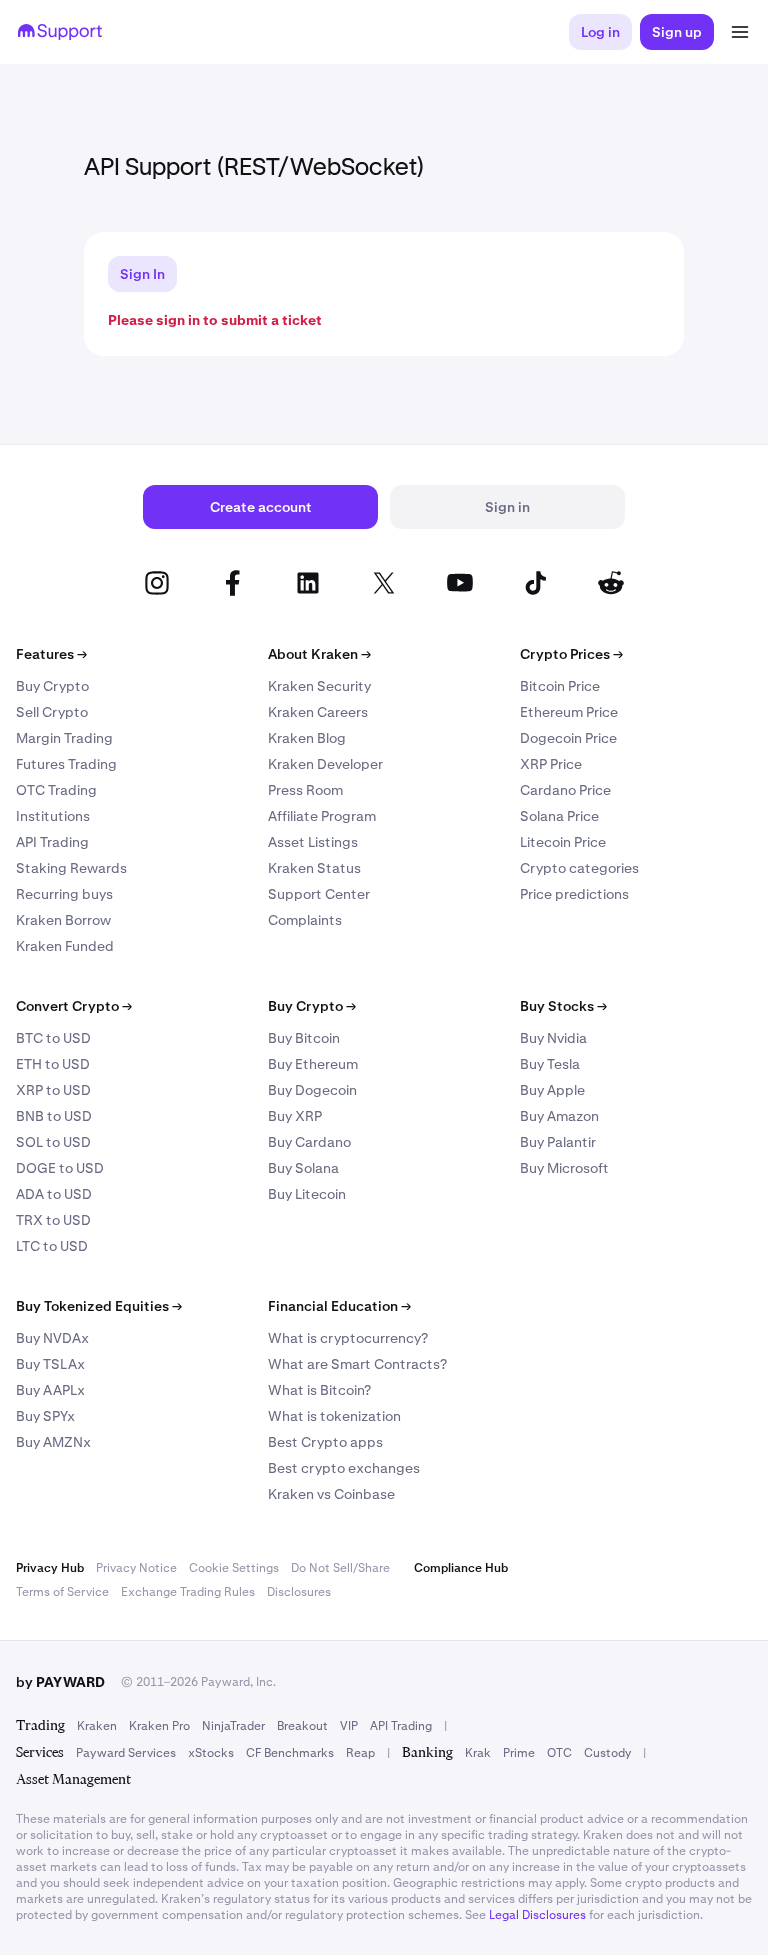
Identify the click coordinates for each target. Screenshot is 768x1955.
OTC (559, 1753)
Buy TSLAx (50, 1364)
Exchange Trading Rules (188, 1592)
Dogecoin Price (568, 738)
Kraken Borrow (63, 920)
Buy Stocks (563, 1006)
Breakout (302, 1726)
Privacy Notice (136, 1568)
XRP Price (551, 764)
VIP (349, 1726)
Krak (478, 1753)
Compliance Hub (461, 1568)
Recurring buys (64, 894)
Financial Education (339, 1306)
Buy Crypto (52, 686)
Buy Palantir (558, 1142)
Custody (607, 1753)
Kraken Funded (65, 946)
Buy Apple (552, 1090)
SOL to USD (53, 1142)
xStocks (211, 1753)
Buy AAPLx (50, 1390)
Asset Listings (313, 842)
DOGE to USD (60, 1168)
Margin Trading (64, 738)
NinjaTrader (233, 1726)
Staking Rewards (71, 868)
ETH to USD (53, 1064)
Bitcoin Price (560, 686)
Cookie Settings (234, 1568)
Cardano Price (565, 790)
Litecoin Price (563, 842)
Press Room (305, 790)
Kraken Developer (325, 764)
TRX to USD (53, 1220)
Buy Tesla (550, 1064)
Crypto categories (579, 868)
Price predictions (574, 894)
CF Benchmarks (290, 1753)
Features (51, 654)
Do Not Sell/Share (340, 1568)
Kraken (97, 1726)
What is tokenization (334, 1416)
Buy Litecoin (307, 1194)
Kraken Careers (318, 712)
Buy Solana (303, 1168)
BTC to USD (53, 1038)
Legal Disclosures (537, 1915)
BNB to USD (54, 1116)
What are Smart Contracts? (357, 1364)
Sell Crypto (52, 712)
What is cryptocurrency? (348, 1338)
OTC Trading (56, 790)
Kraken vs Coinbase (331, 1494)
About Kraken (319, 654)
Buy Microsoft (564, 1168)
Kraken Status (314, 868)
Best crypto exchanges (344, 1468)
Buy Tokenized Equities (99, 1306)
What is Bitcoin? (319, 1390)
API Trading (52, 842)
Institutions (53, 816)
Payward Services (126, 1753)
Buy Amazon (559, 1116)
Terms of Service (62, 1592)
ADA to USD (54, 1194)
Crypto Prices (571, 654)
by (60, 1682)
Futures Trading (66, 764)
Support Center (319, 894)
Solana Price (559, 816)
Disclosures (299, 1592)
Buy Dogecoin (312, 1090)
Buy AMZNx (53, 1442)
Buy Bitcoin (304, 1038)
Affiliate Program (322, 816)
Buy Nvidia (553, 1038)
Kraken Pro (159, 1726)
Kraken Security (319, 686)
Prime (519, 1753)
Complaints (305, 920)
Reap (360, 1753)
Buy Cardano (309, 1142)
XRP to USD (53, 1090)
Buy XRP (295, 1116)
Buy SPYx (45, 1416)
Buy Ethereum (313, 1064)
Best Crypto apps (325, 1442)
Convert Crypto (74, 1006)
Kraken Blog (307, 738)
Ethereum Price (569, 712)
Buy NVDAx (52, 1338)
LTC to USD (52, 1246)
